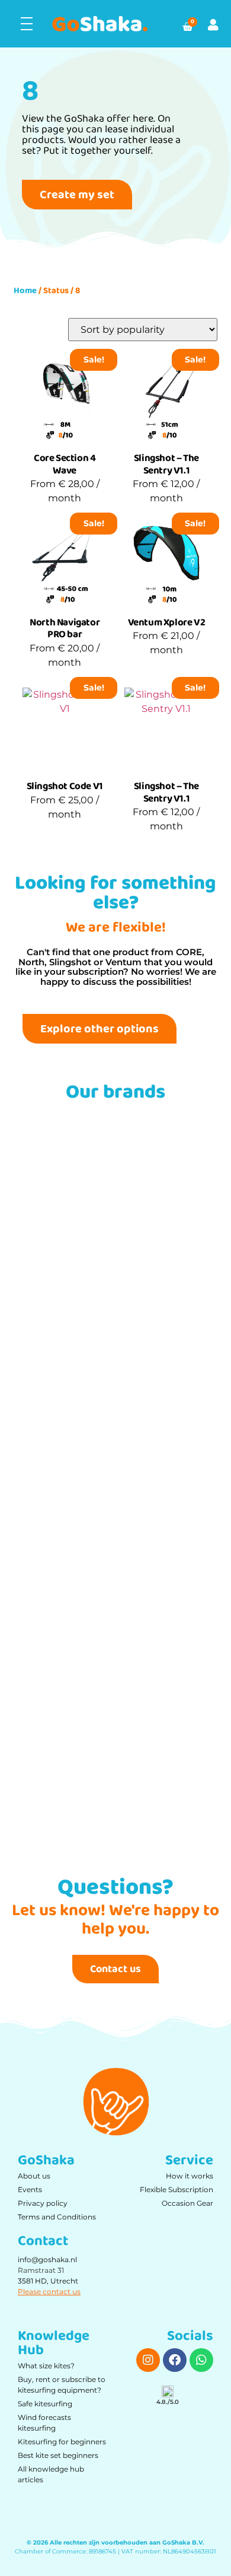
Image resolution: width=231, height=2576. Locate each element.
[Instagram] (148, 2360)
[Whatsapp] (201, 2360)
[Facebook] (175, 2360)
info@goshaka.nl (47, 2259)
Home (25, 291)
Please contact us (49, 2292)
